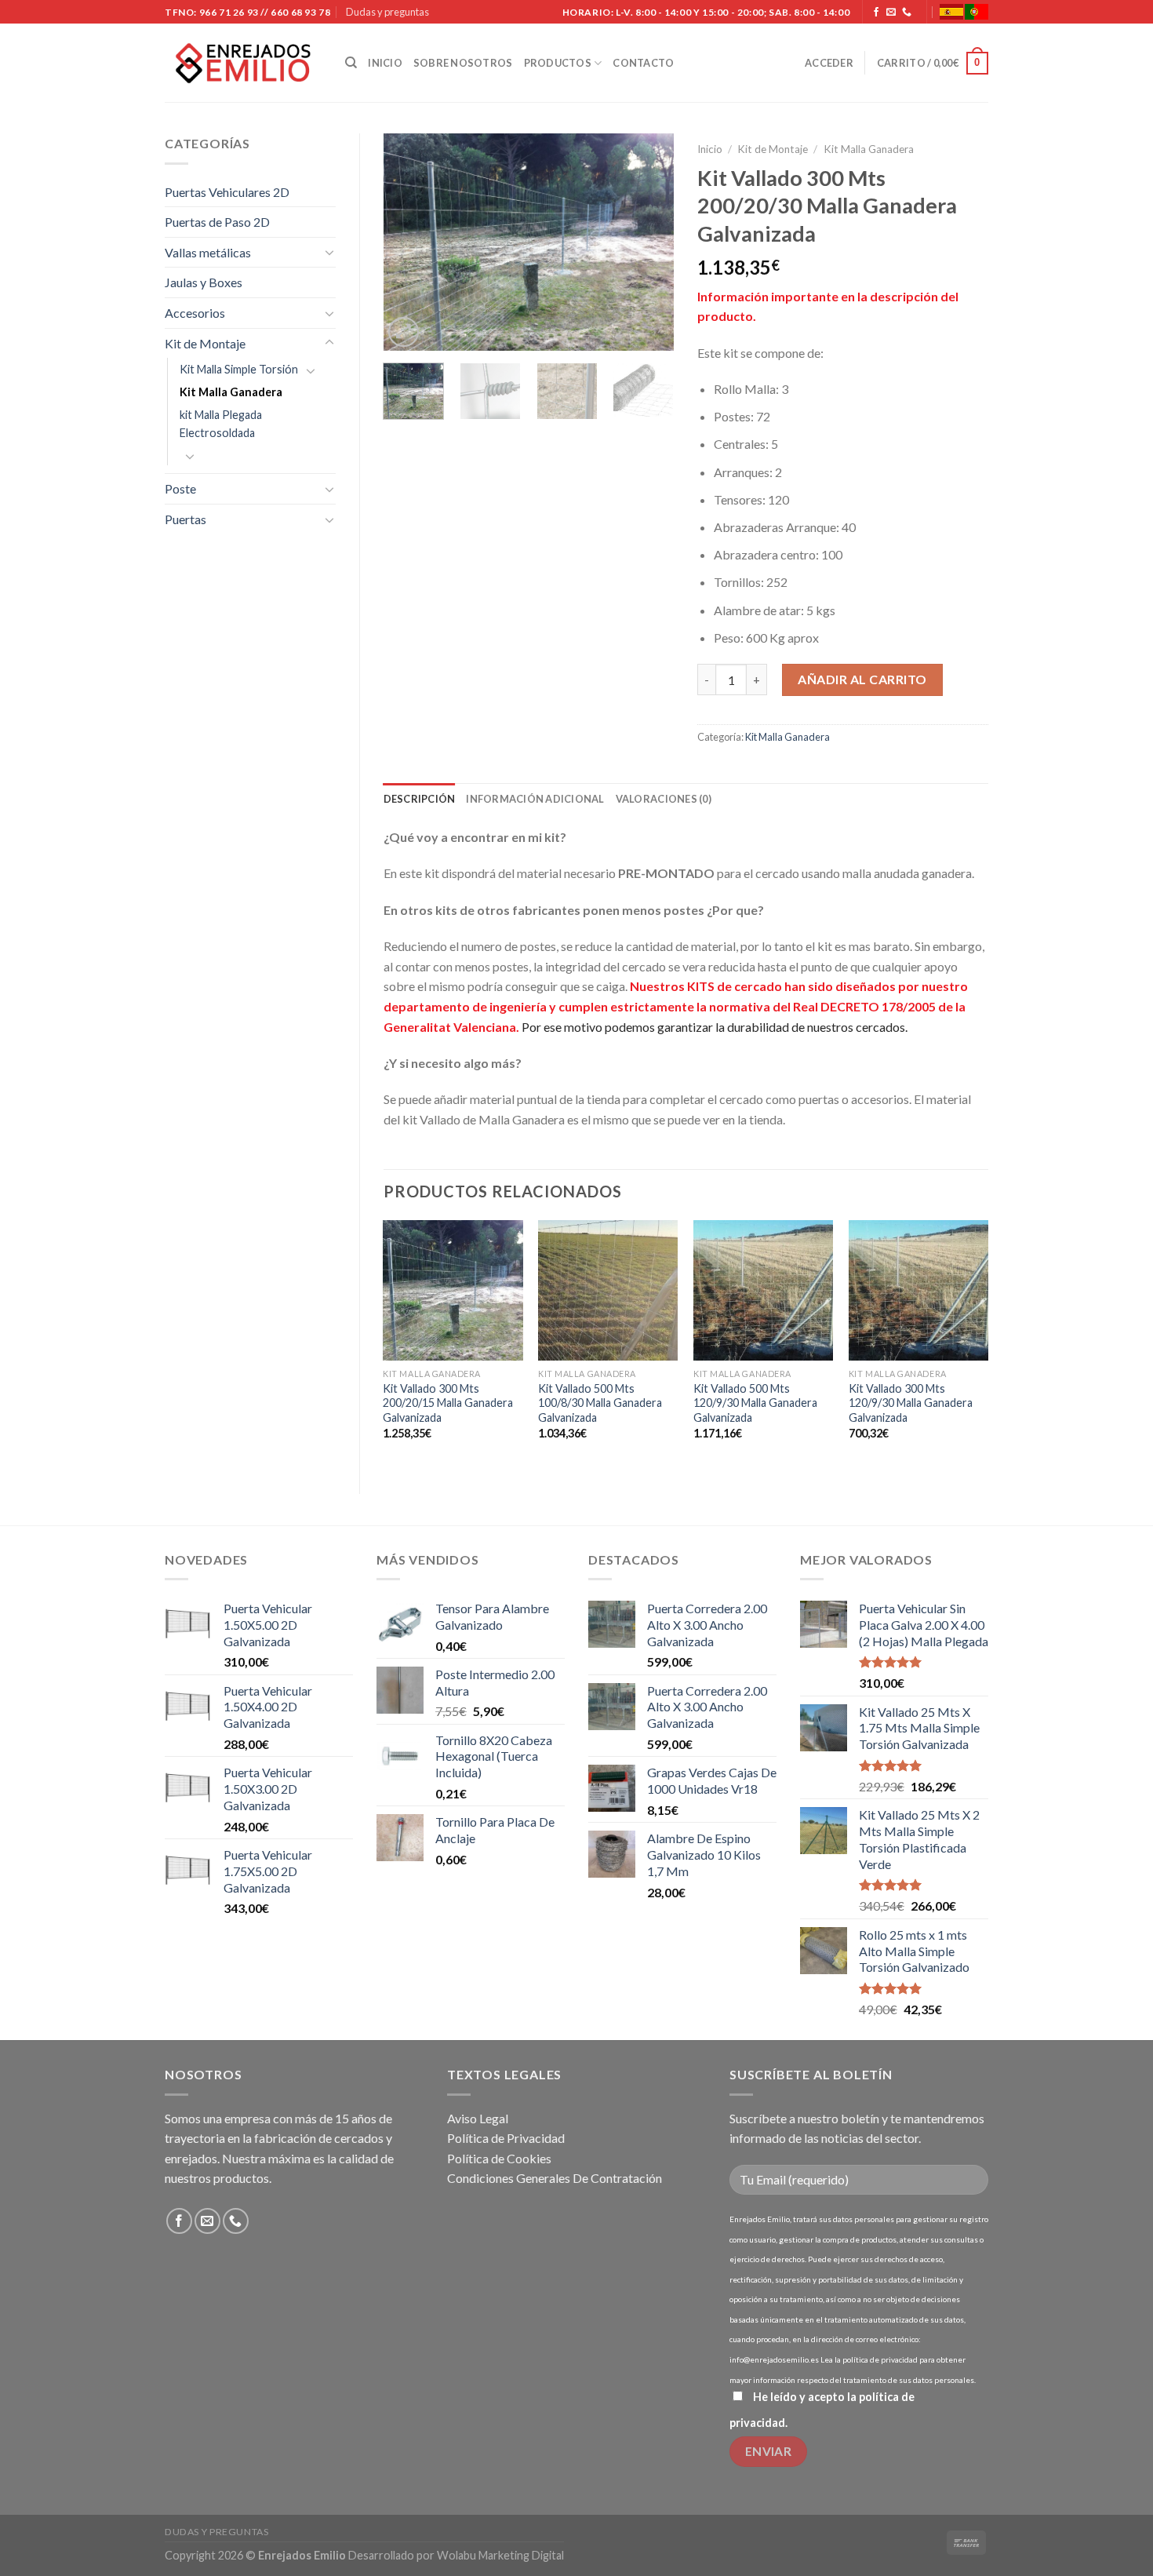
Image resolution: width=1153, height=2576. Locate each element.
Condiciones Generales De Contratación (555, 2178)
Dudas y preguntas (387, 12)
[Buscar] (351, 63)
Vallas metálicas (208, 252)
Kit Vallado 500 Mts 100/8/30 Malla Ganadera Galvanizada (600, 1403)
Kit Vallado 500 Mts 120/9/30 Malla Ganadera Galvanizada (755, 1403)
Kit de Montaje (205, 343)
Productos (558, 63)
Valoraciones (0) (664, 799)
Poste (180, 488)
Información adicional (535, 799)
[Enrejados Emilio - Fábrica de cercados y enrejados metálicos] (243, 63)
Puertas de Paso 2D (217, 222)
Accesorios (195, 313)
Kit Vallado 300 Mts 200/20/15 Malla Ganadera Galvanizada (448, 1403)
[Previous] (409, 242)
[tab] (420, 799)
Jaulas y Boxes (204, 282)
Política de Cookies (499, 2158)
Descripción (420, 799)
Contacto (643, 63)
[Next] (649, 242)
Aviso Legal (478, 2118)
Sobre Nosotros (463, 63)
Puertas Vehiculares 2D (227, 192)
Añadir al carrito (862, 679)
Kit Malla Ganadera (231, 392)
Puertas (185, 519)
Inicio (385, 63)
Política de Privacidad (506, 2138)
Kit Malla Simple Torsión (239, 369)
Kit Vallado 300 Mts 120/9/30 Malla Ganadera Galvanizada (911, 1403)
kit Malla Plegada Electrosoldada (221, 424)
